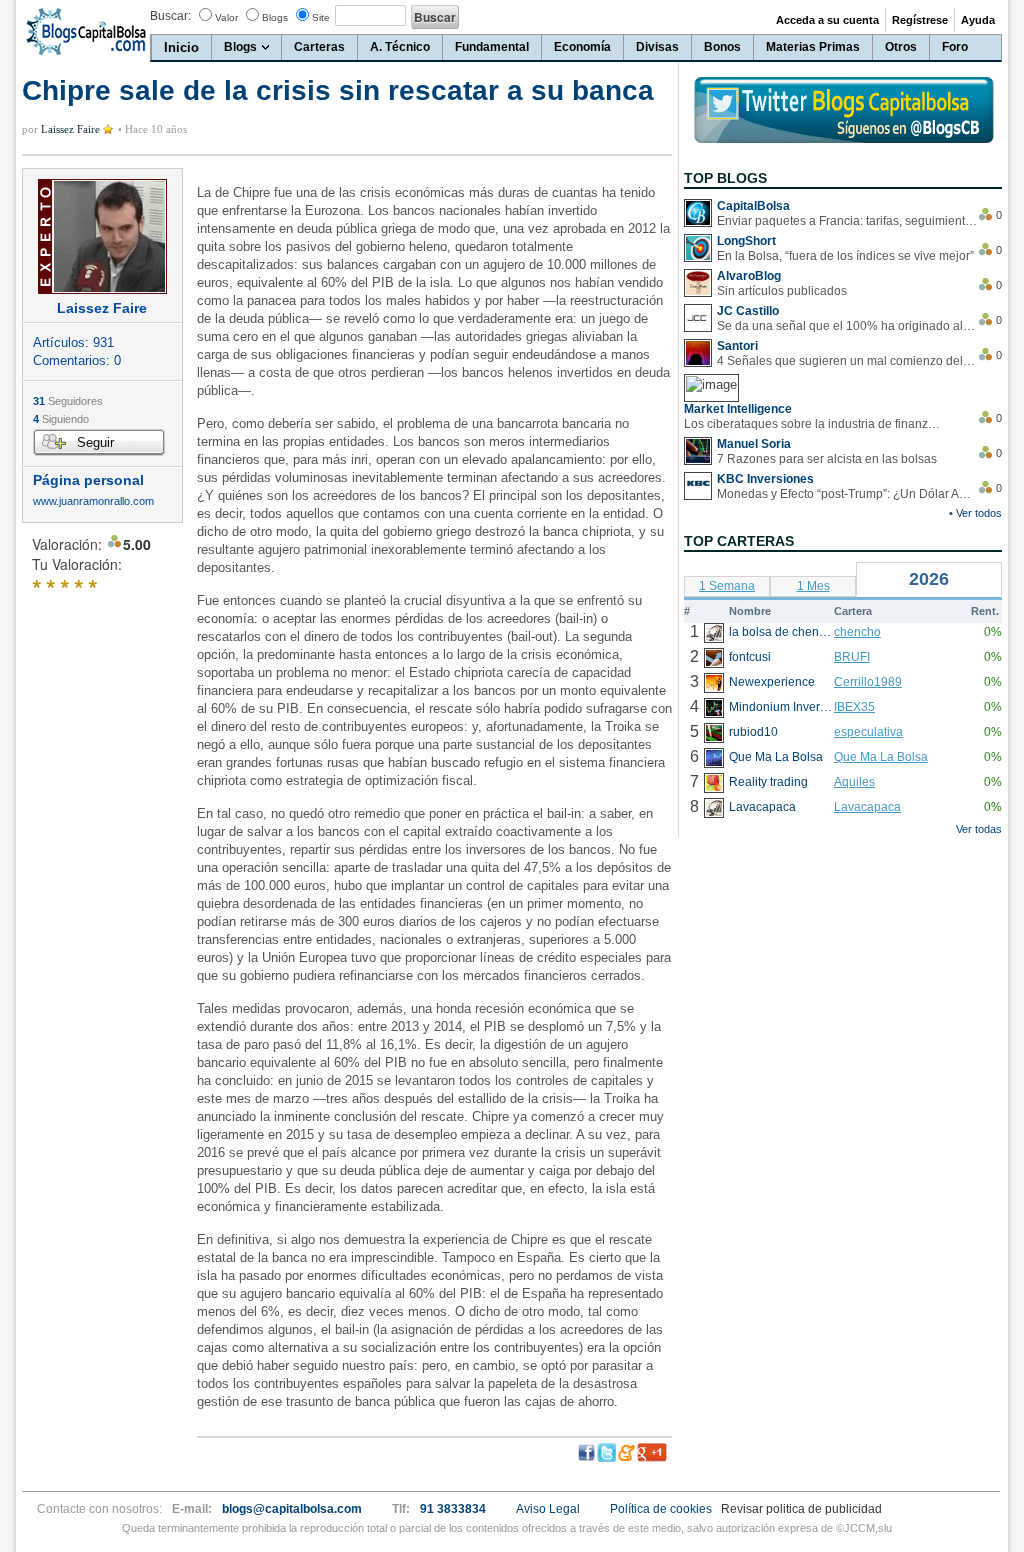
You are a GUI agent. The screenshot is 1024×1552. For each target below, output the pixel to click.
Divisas (657, 47)
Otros (901, 47)
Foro (955, 47)
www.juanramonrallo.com (93, 501)
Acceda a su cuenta (827, 20)
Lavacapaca (867, 807)
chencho (857, 632)
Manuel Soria (754, 444)
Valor (226, 17)
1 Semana (727, 586)
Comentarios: (77, 360)
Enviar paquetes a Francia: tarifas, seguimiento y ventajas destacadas (847, 221)
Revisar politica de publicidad (801, 1509)
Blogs (275, 17)
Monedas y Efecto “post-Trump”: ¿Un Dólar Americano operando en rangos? (847, 494)
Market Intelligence (738, 409)
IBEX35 (854, 707)
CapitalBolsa (753, 206)
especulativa (868, 732)
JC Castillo (748, 311)
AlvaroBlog (749, 276)
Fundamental (492, 47)
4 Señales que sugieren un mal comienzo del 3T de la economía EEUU (847, 361)
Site (321, 17)
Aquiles (854, 782)
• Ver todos (975, 513)
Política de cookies (661, 1509)
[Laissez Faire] (102, 236)
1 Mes (813, 586)
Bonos (722, 47)
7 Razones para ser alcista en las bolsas (827, 459)
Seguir (95, 442)
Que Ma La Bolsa (881, 757)
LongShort (746, 241)
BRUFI (852, 657)
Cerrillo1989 (868, 682)
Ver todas (979, 829)
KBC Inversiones (765, 479)
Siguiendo (61, 419)
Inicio (181, 47)
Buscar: (170, 16)
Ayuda (978, 20)
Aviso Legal (548, 1509)
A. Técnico (400, 47)
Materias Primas (813, 47)
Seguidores (68, 401)
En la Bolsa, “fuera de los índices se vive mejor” (845, 256)
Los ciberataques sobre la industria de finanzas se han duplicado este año (814, 424)
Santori (737, 346)
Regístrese (920, 20)
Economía (582, 47)
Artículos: (73, 342)
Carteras (319, 47)
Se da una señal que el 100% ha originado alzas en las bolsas (847, 326)
